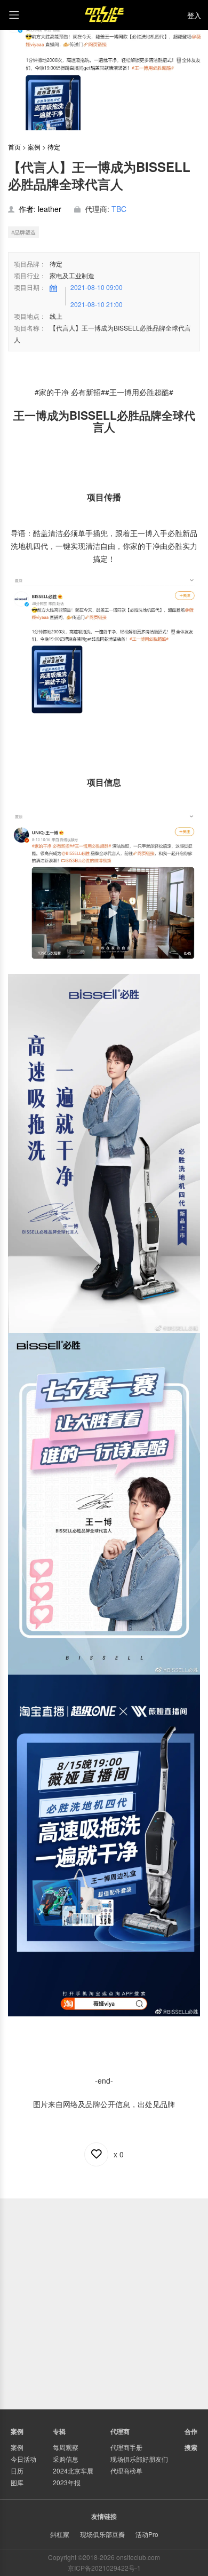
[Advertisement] (104, 2303)
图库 (17, 2482)
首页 (14, 147)
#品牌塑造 (23, 232)
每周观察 (66, 2447)
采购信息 (66, 2459)
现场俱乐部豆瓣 (102, 2534)
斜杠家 (60, 2534)
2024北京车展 (73, 2471)
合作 (191, 2431)
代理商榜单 (126, 2471)
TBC (119, 209)
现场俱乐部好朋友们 (139, 2459)
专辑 (59, 2431)
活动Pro (147, 2534)
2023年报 (67, 2482)
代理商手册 (126, 2447)
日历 (17, 2471)
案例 (34, 147)
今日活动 (23, 2459)
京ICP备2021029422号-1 (104, 2568)
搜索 (191, 2447)
